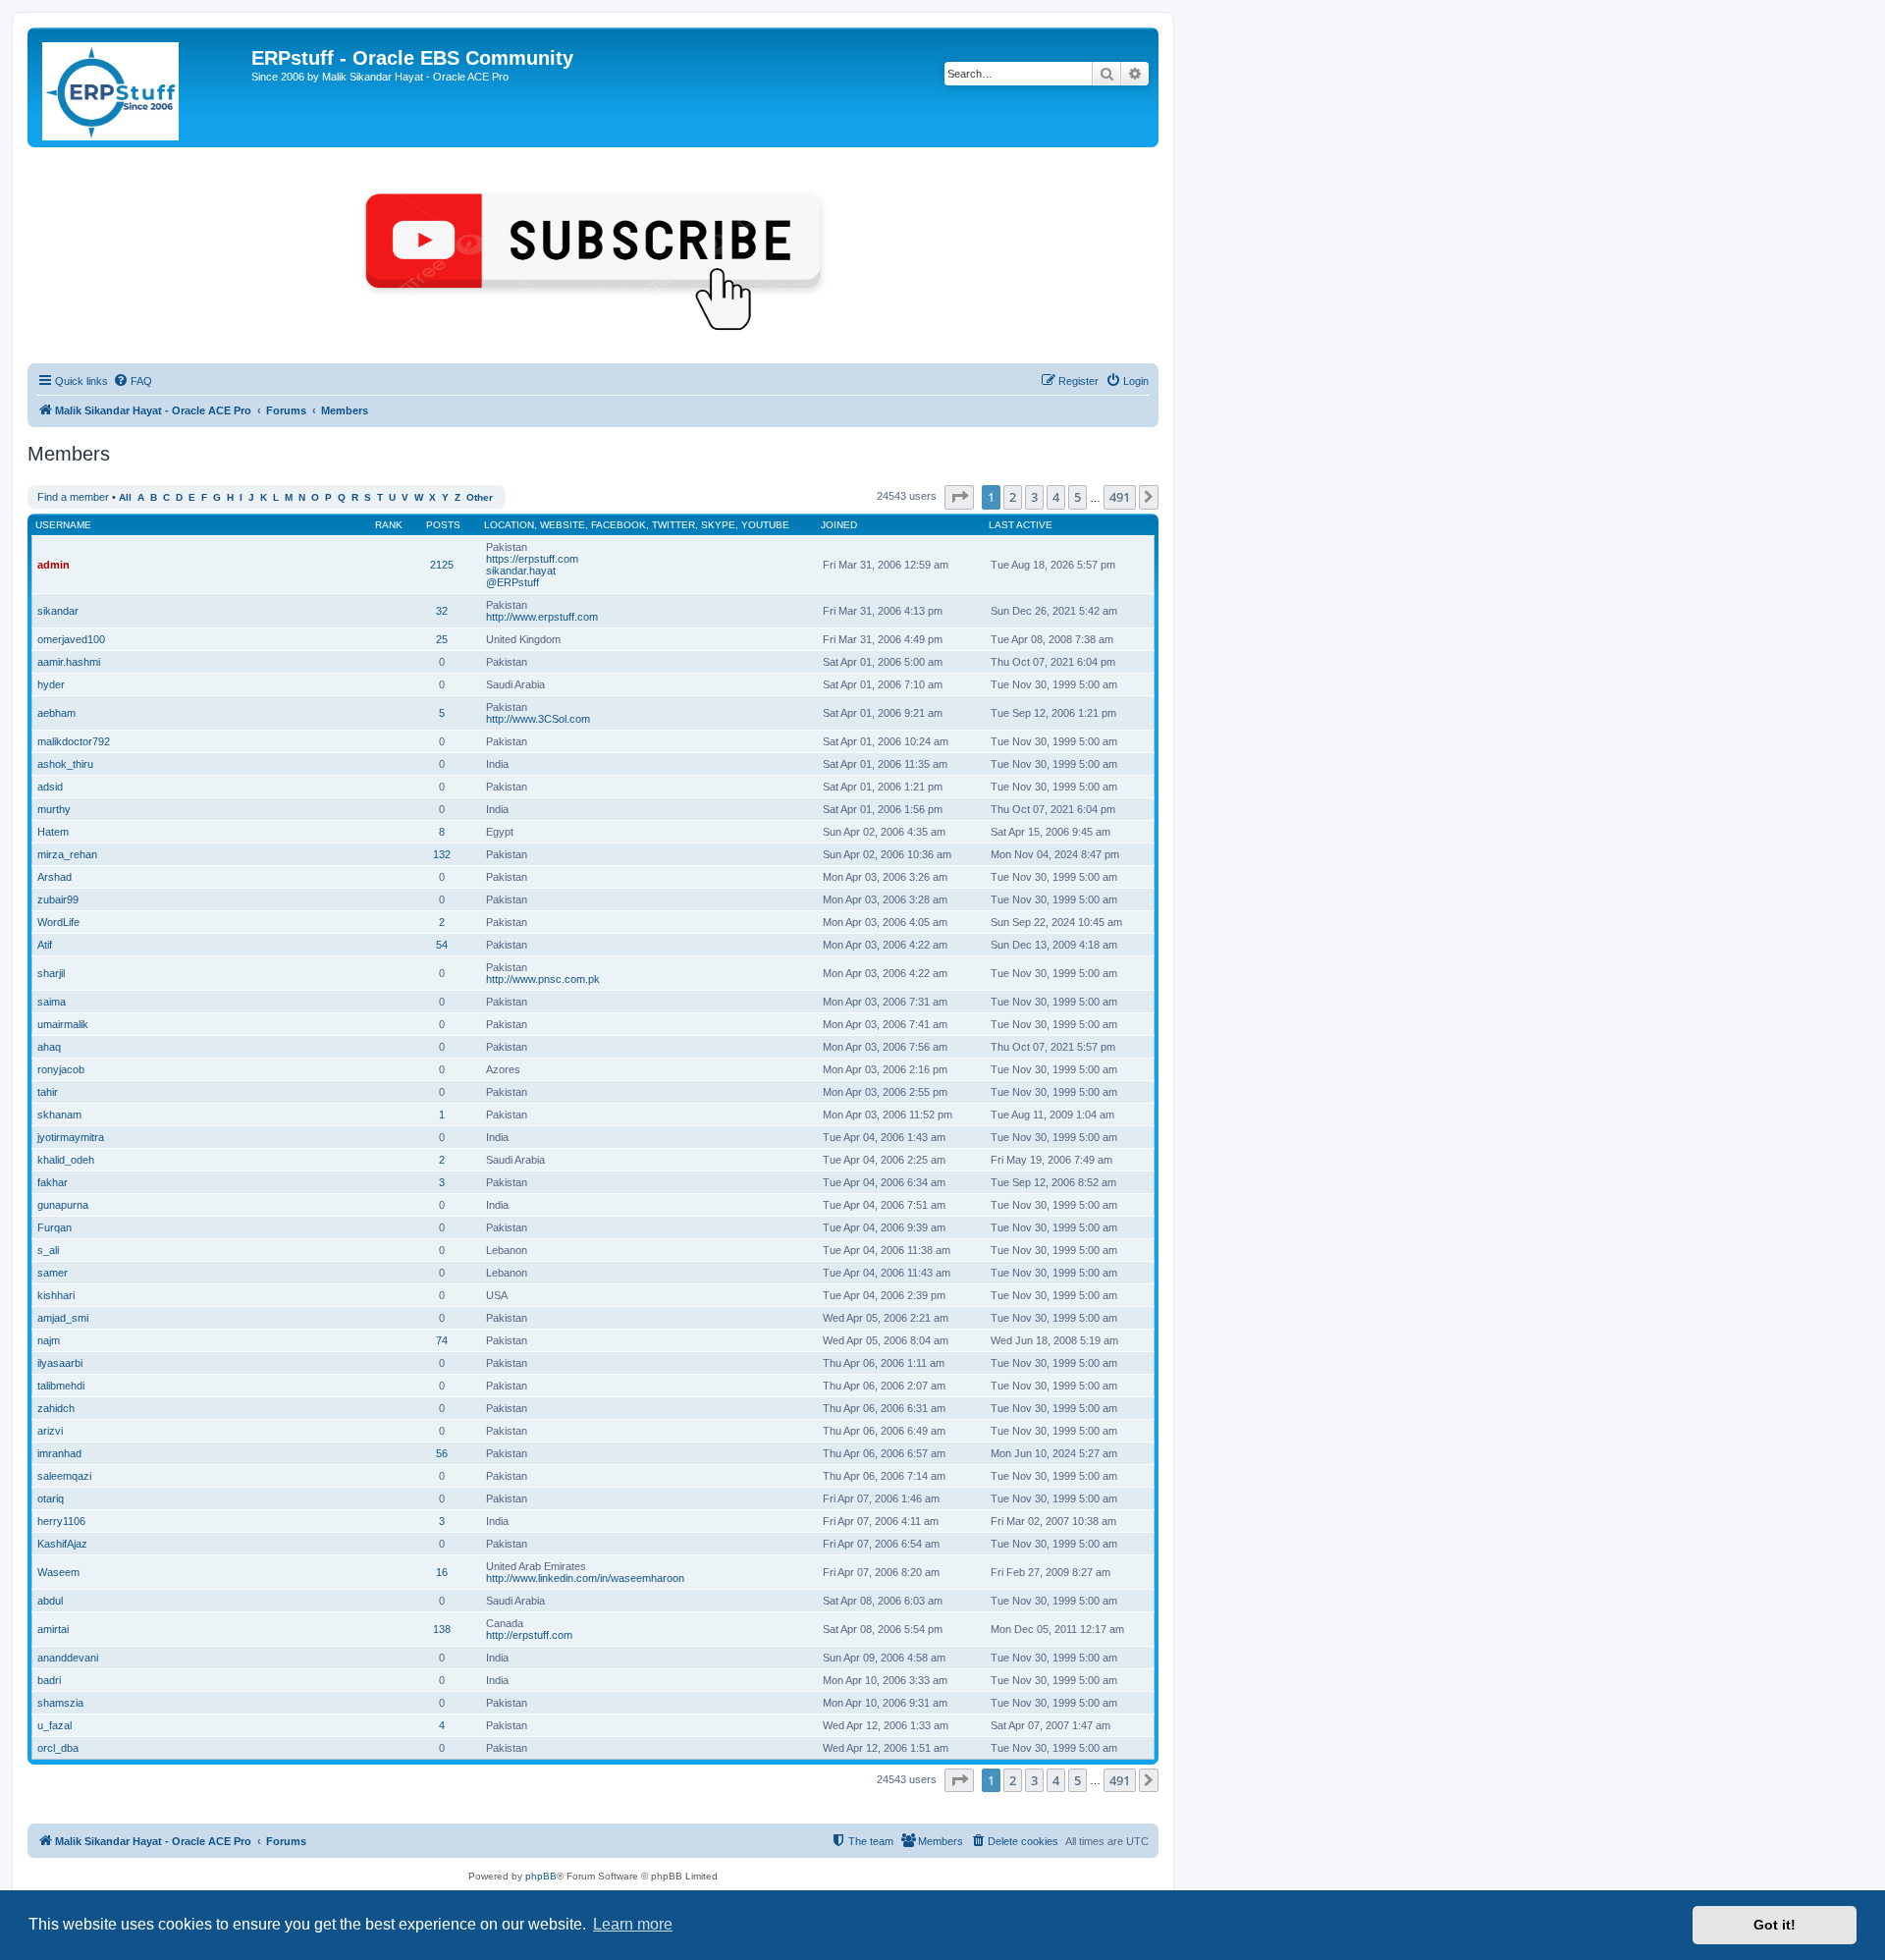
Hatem (53, 832)
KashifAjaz (62, 1544)
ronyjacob (61, 1069)
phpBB (541, 1876)
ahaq (49, 1047)
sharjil (51, 973)
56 (442, 1453)
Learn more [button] (633, 1924)
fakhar (53, 1182)
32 (442, 611)
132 (442, 854)
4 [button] (1056, 497)
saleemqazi (64, 1476)
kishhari (56, 1295)
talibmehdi (61, 1386)
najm (49, 1340)
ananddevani (68, 1658)
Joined (839, 525)
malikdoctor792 (74, 741)
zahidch (56, 1408)
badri (49, 1680)
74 (442, 1340)
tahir (48, 1092)
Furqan (54, 1227)
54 (442, 945)
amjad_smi (63, 1318)
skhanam (59, 1115)
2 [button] (1013, 497)
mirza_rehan (67, 854)
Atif (45, 945)
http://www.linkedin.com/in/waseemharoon (585, 1578)
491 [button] (1120, 497)
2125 (442, 565)
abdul (50, 1601)
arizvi (50, 1431)
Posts (443, 525)
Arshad (54, 877)
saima (52, 1002)
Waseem (58, 1572)
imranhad (59, 1453)
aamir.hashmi (69, 662)
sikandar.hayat (521, 571)
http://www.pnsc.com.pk (543, 979)
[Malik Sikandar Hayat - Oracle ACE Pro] (142, 87)
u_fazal (54, 1725)
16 (442, 1572)
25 (442, 639)
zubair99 (58, 899)
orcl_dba (58, 1748)
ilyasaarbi (60, 1363)
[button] (959, 497)
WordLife (58, 922)
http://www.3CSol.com (538, 719)
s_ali (48, 1250)
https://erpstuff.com (532, 559)
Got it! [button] (1775, 1925)
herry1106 (61, 1521)
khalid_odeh (66, 1160)
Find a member (73, 497)
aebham (56, 713)
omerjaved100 (71, 639)
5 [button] (1077, 497)
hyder (51, 684)
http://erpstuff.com (529, 1635)
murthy (54, 809)
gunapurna (63, 1205)
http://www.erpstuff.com (542, 617)
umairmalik (63, 1024)
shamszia (60, 1703)
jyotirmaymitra (71, 1137)
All (125, 497)
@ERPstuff (512, 582)
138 (442, 1629)
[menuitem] (133, 381)
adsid (50, 787)
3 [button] (1034, 497)
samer (53, 1273)
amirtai (53, 1629)
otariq (51, 1498)
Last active (1021, 525)
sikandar (58, 611)
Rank (389, 525)
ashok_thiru (65, 764)
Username (63, 525)
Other (480, 497)
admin (54, 565)
